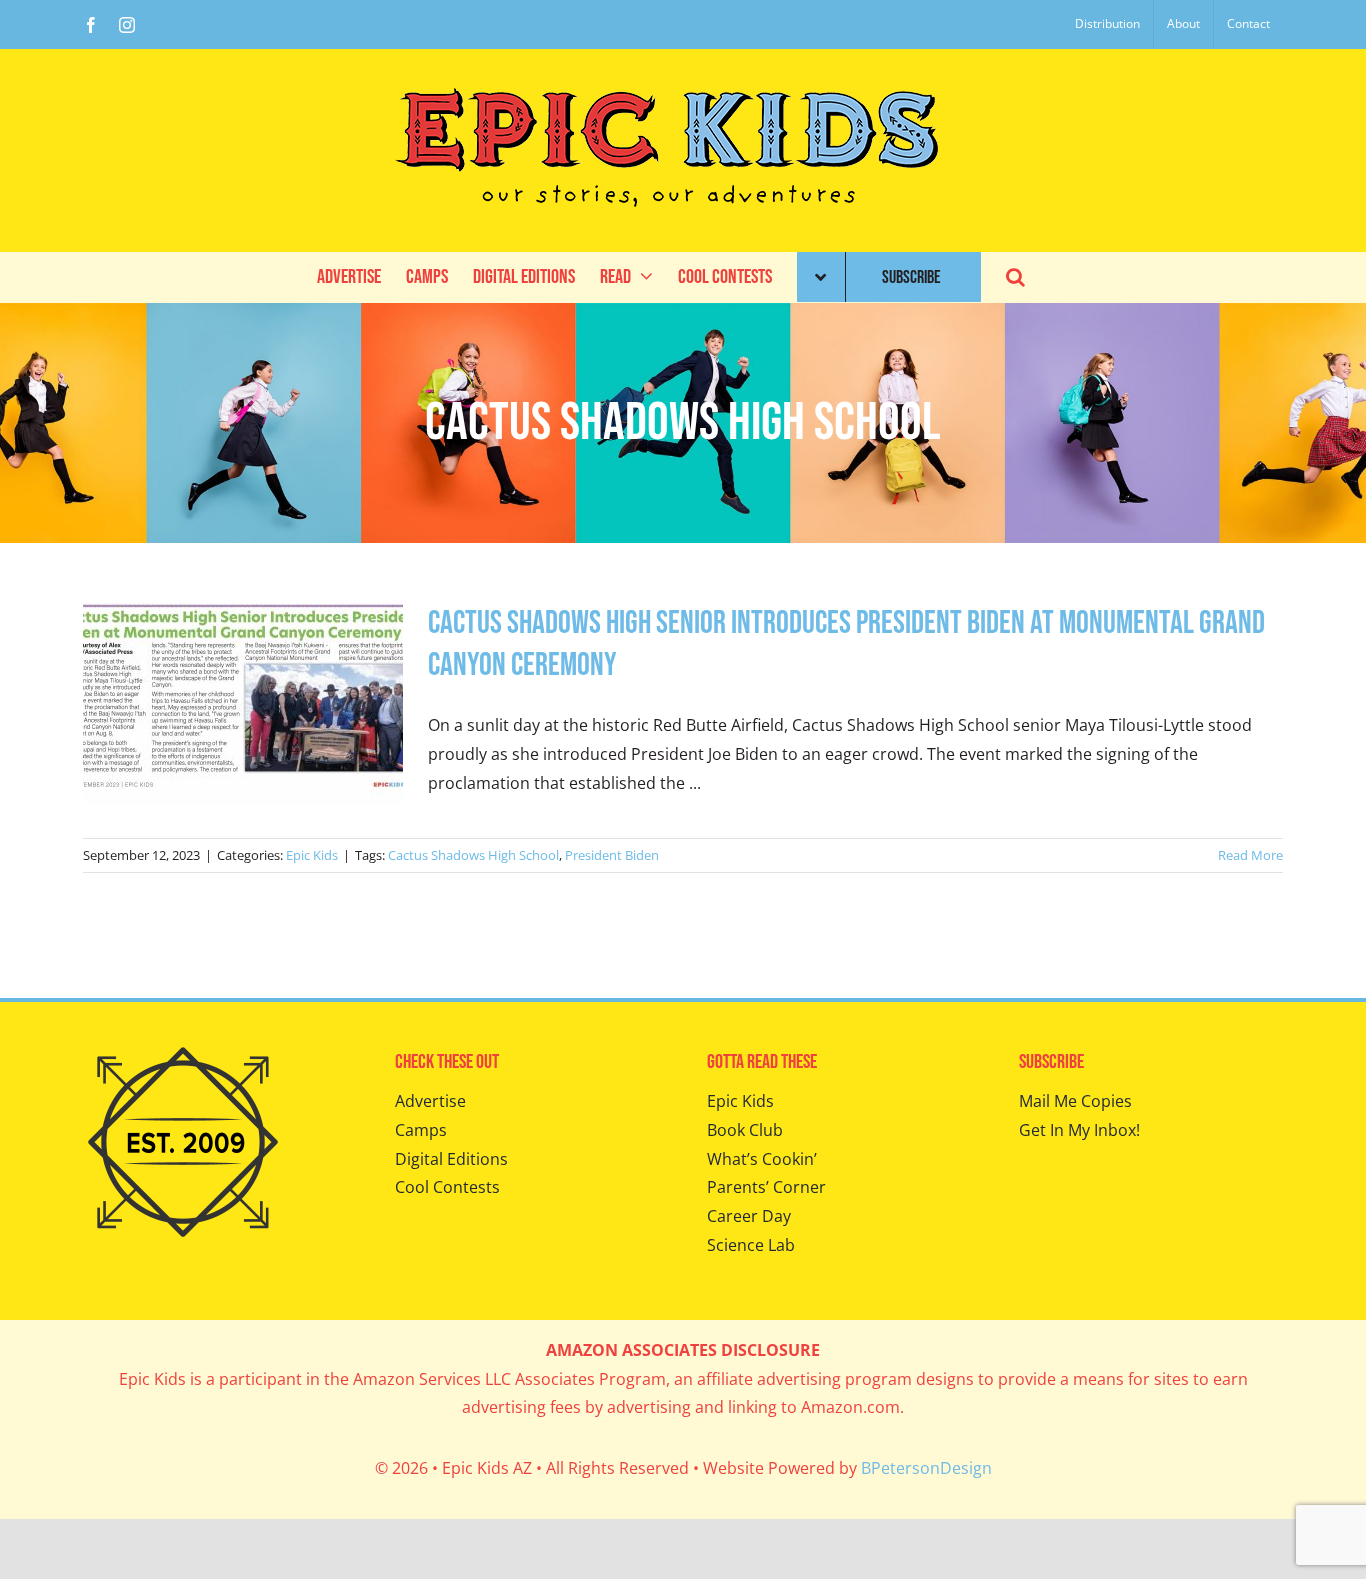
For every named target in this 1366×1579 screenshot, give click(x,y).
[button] (1015, 277)
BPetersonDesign (926, 1468)
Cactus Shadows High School (473, 855)
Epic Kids (312, 855)
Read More (1250, 855)
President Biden (612, 855)
